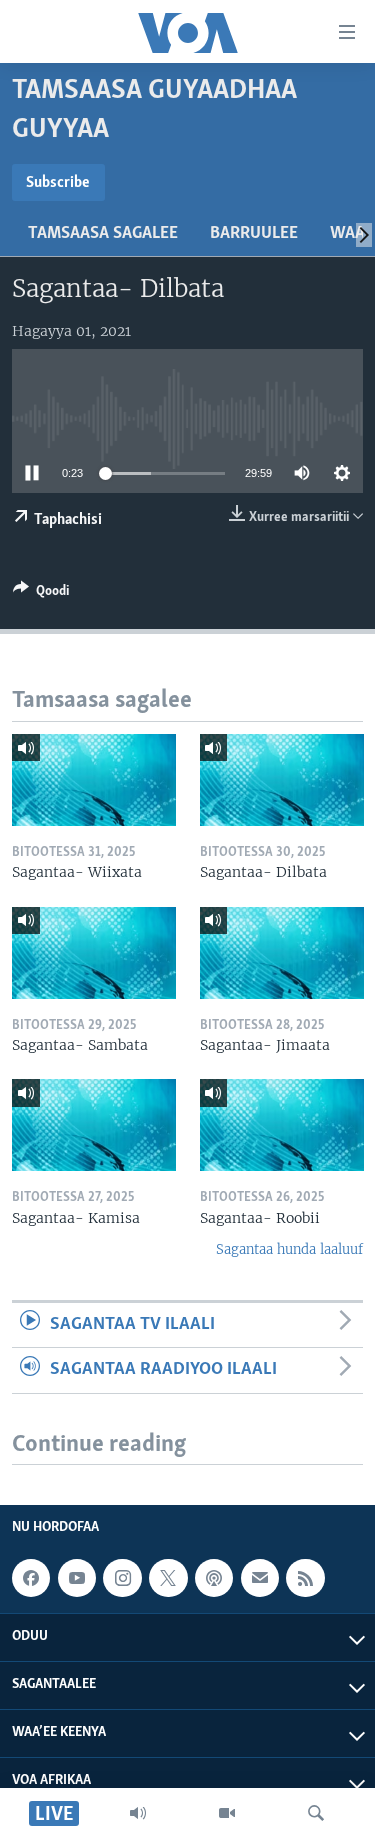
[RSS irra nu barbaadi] (305, 1578)
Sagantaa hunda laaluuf (289, 1249)
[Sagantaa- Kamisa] (94, 1125)
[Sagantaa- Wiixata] (94, 780)
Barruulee (254, 234)
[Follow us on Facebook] (31, 1578)
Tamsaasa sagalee (103, 234)
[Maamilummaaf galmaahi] (260, 1578)
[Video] (227, 1813)
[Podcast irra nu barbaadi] (214, 1578)
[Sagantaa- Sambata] (94, 953)
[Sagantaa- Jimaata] (282, 953)
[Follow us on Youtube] (77, 1578)
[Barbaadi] (316, 1813)
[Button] (41, 594)
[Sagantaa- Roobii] (282, 1125)
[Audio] (138, 1813)
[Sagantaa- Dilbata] (282, 780)
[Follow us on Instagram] (122, 1578)
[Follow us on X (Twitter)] (168, 1578)
